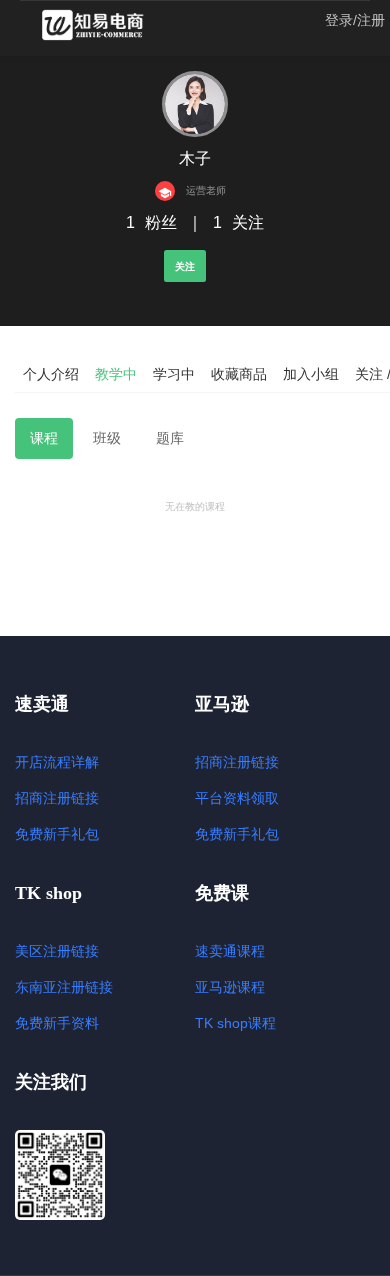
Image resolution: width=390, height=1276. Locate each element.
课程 (44, 438)
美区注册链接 (57, 951)
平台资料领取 (237, 798)
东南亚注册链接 (64, 987)
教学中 (116, 374)
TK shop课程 (235, 1023)
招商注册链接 (57, 798)
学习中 (174, 374)
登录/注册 (355, 20)
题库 (170, 438)
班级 (107, 438)
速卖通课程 (230, 951)
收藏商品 (239, 374)
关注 (185, 266)
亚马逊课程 (230, 987)
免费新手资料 (57, 1023)
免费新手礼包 (57, 834)
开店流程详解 (57, 762)
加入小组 (311, 374)
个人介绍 (51, 374)
